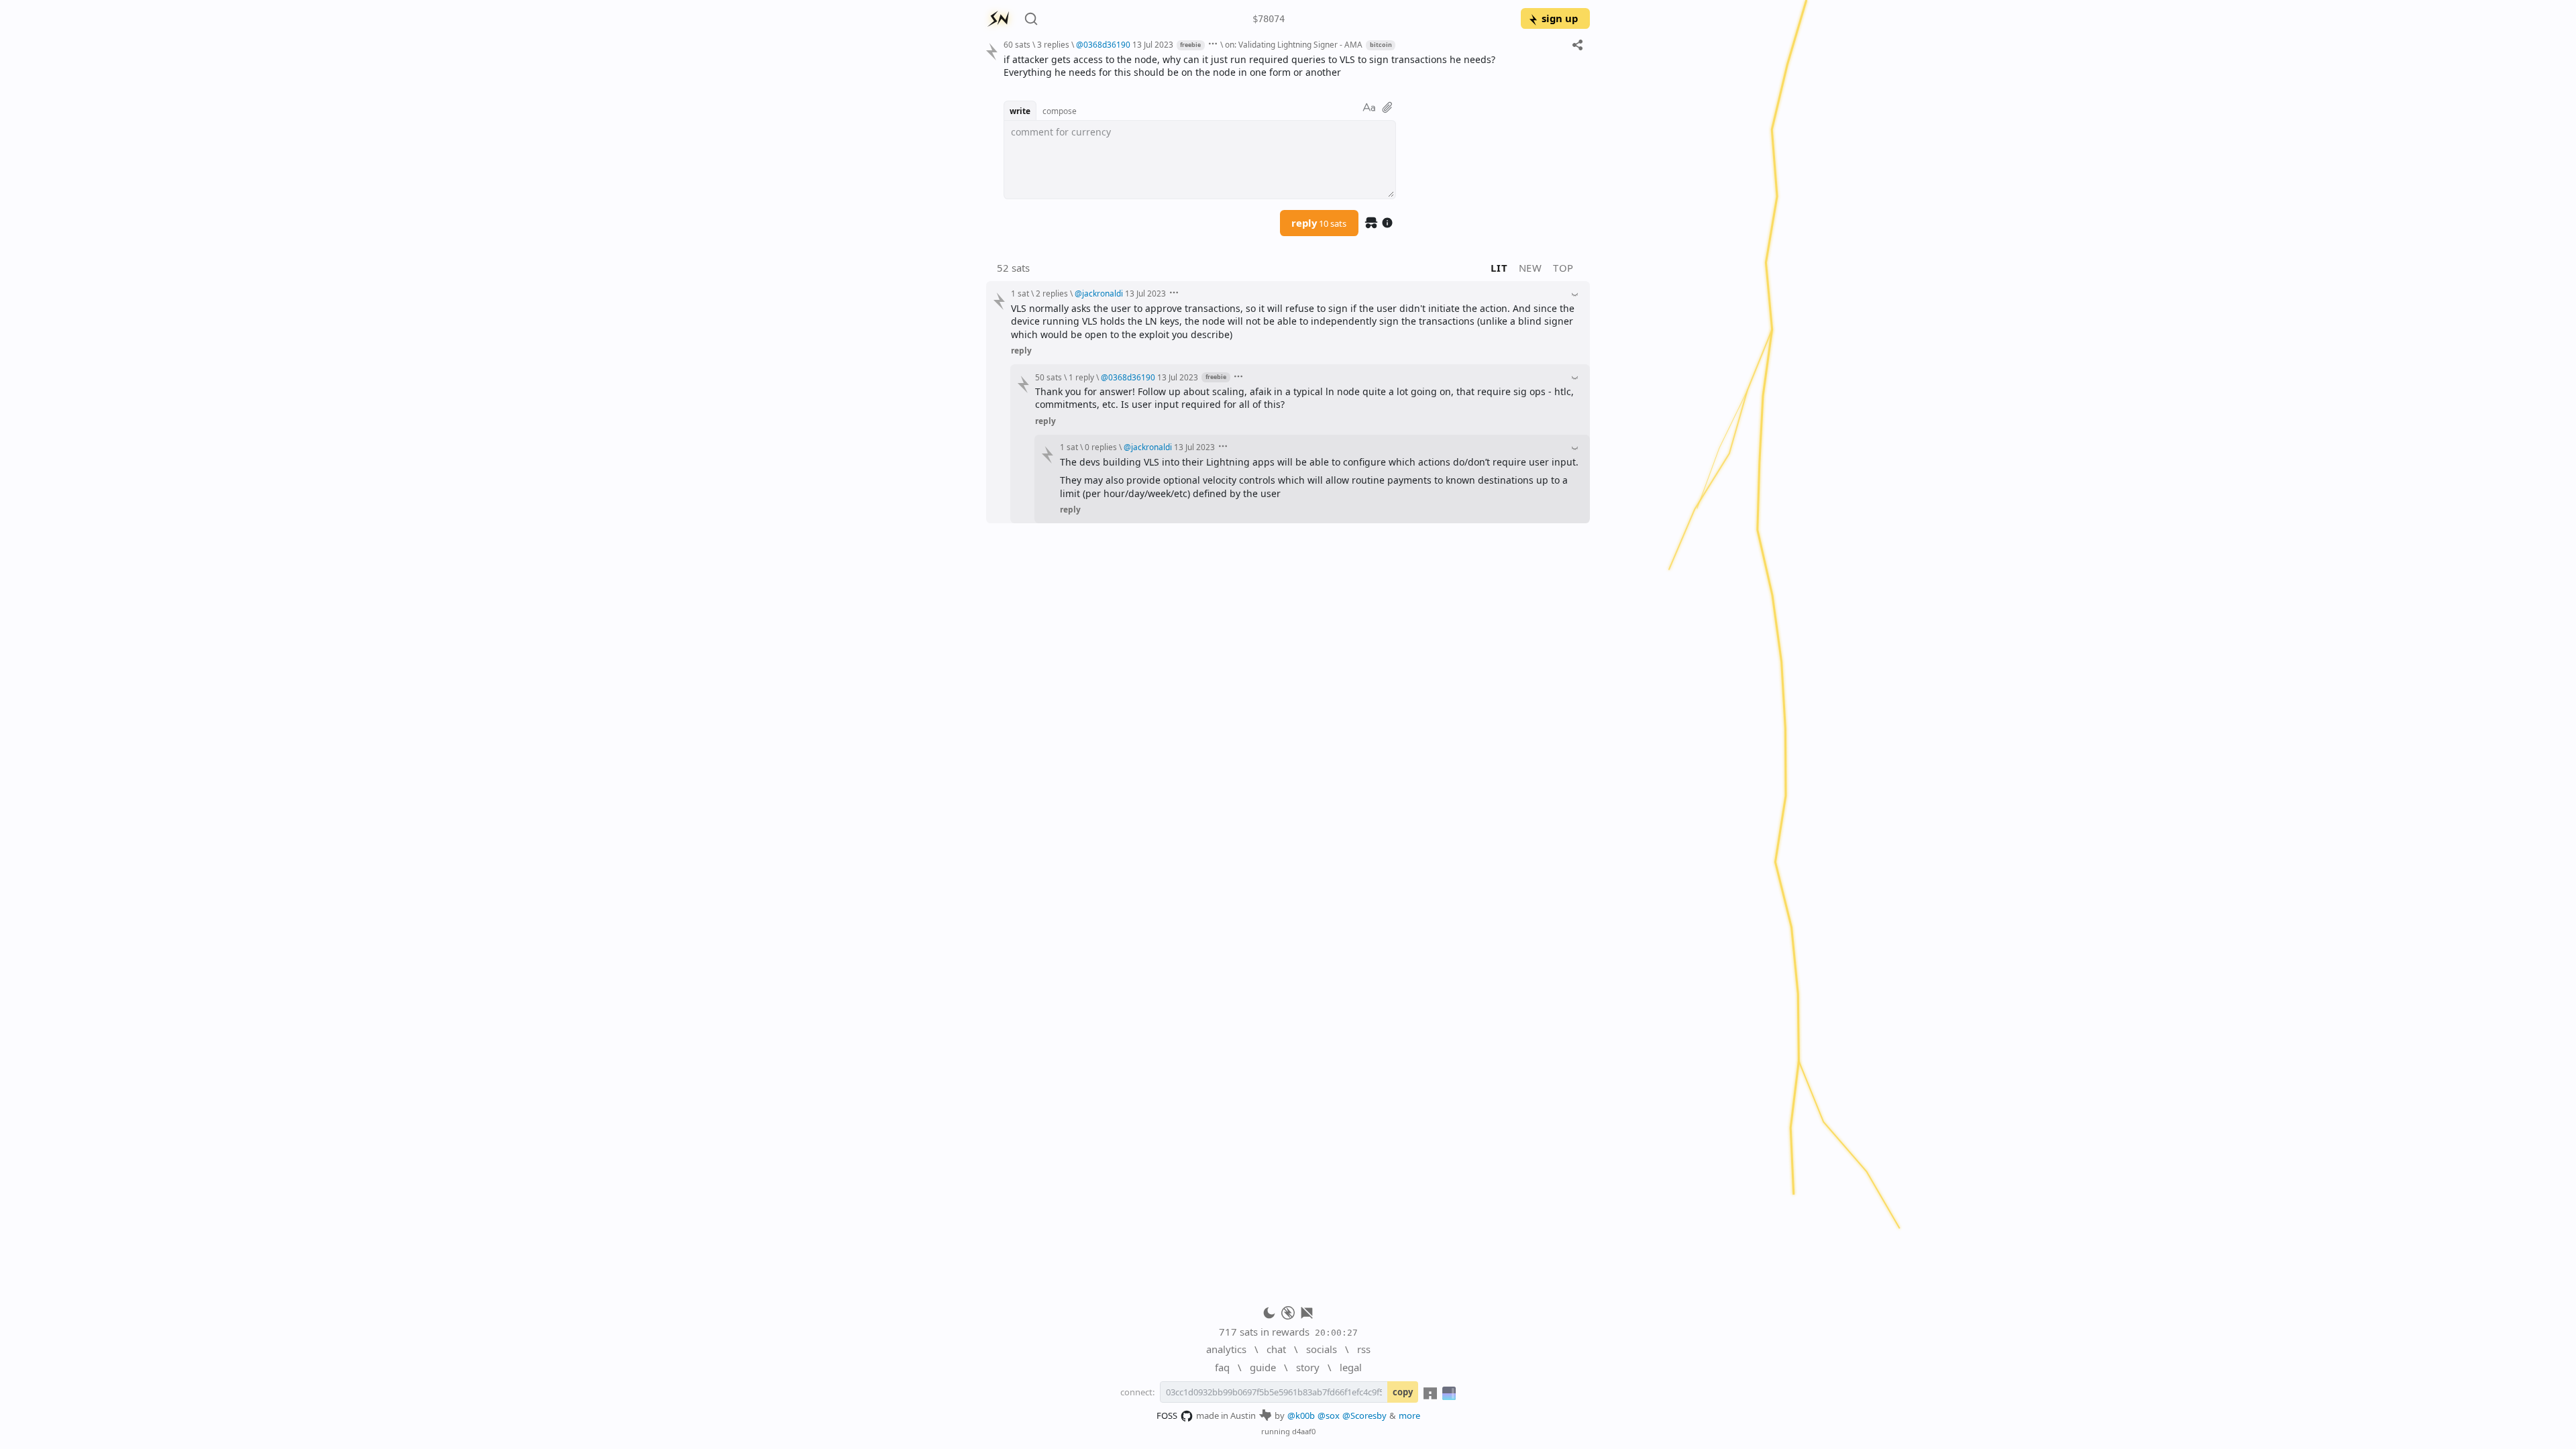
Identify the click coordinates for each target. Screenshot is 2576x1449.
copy (1403, 1392)
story (1308, 1367)
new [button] (1531, 268)
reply (1319, 223)
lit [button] (1499, 268)
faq (1222, 1367)
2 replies (1052, 293)
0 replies (1101, 447)
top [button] (1563, 268)
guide (1263, 1367)
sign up (1560, 18)
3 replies (1053, 44)
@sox (1329, 1415)
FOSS (1167, 1415)
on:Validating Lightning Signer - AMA (1294, 44)
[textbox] (1292, 66)
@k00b (1301, 1415)
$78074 (1269, 19)
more (1409, 1415)
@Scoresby (1364, 1415)
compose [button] (1060, 111)
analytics (1226, 1349)
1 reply (1081, 377)
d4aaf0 (1304, 1431)
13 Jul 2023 (1153, 44)
